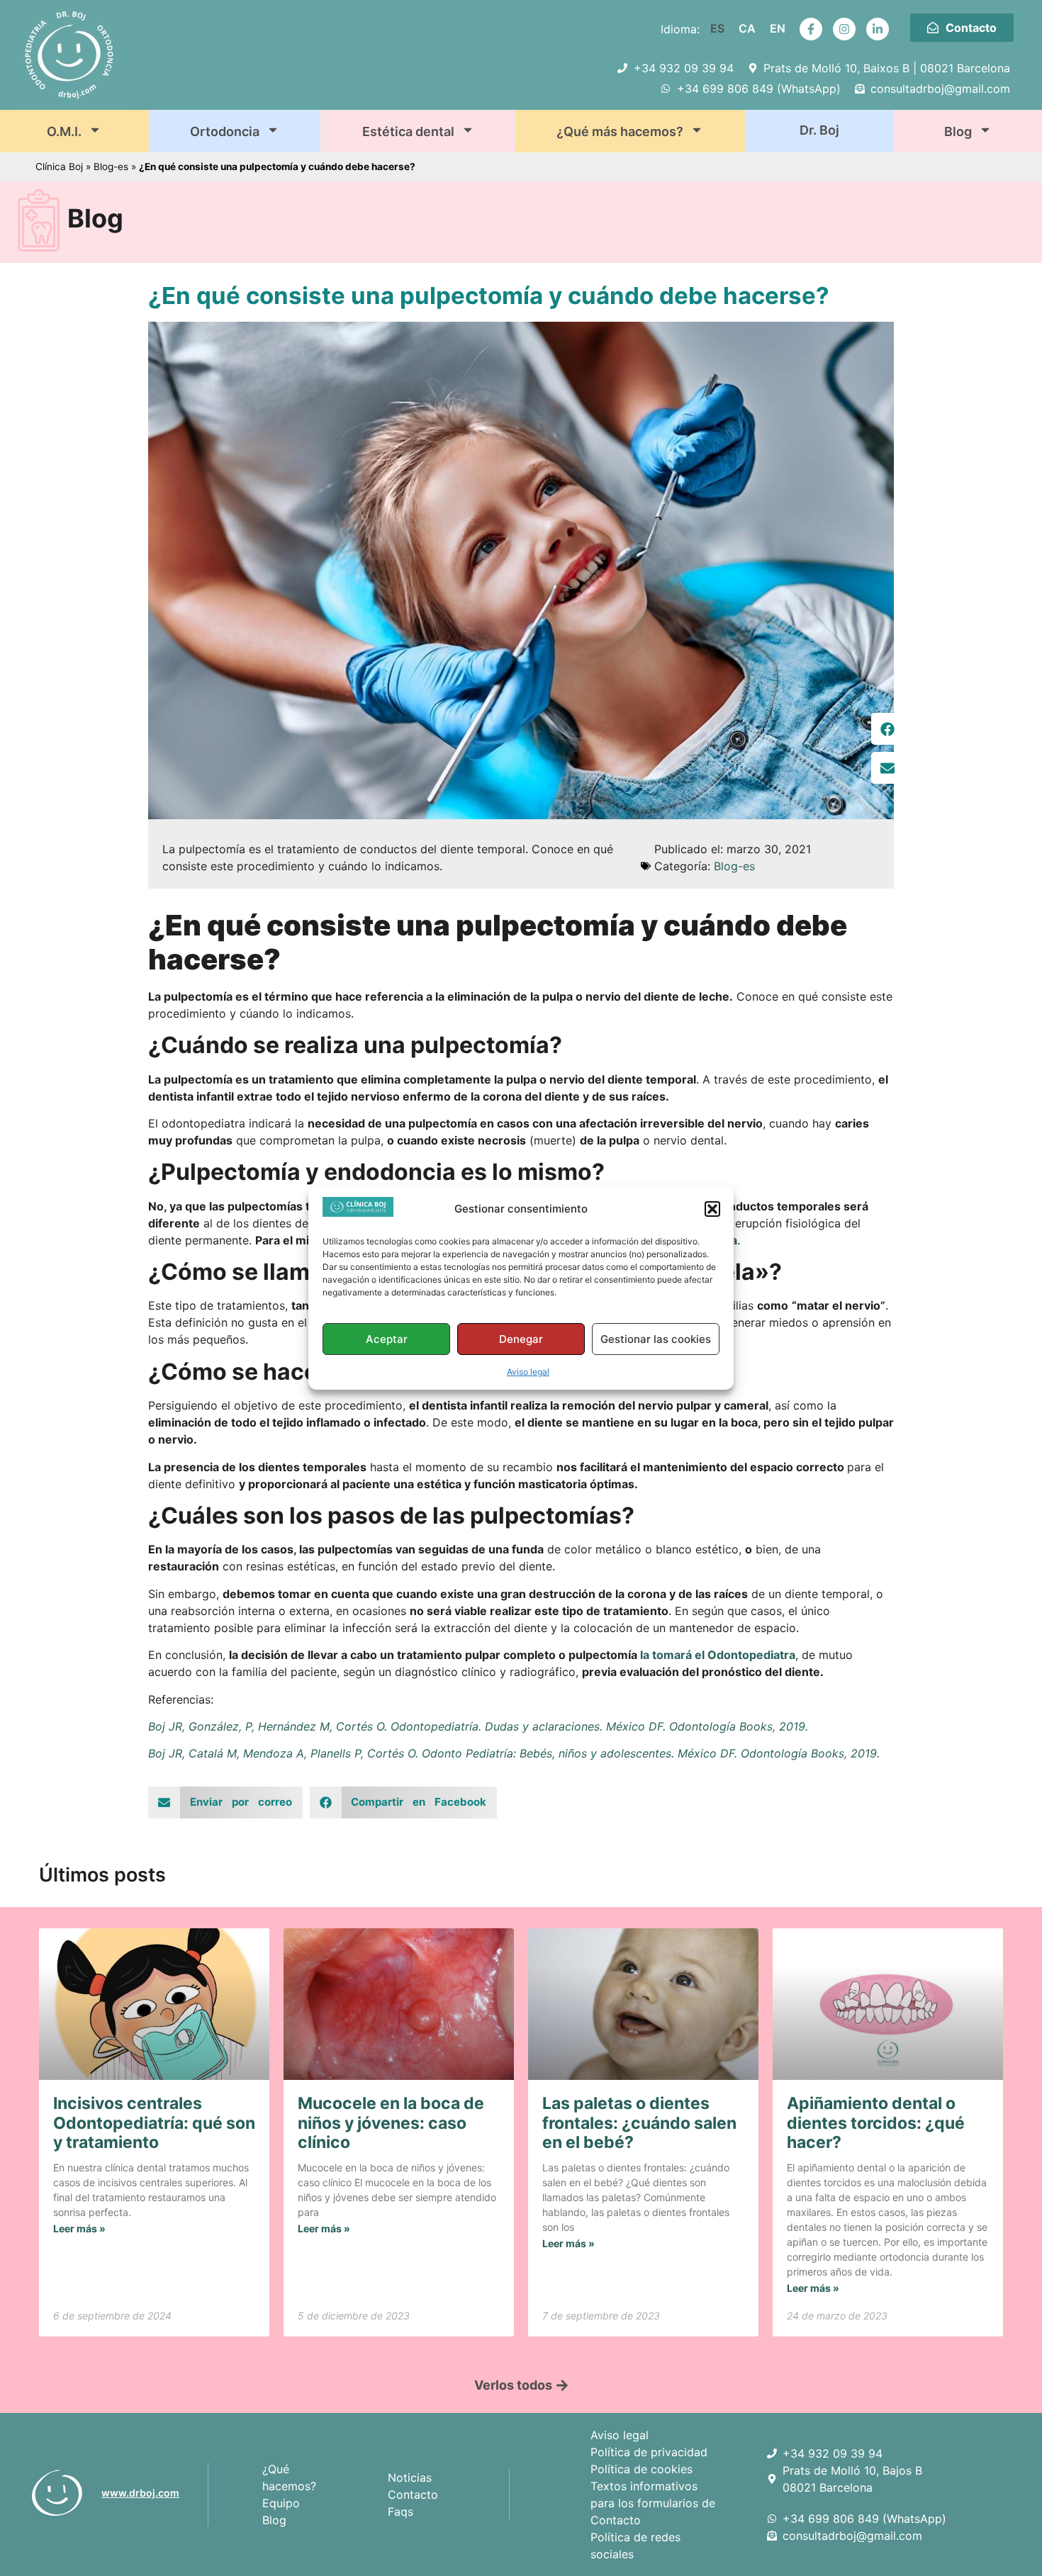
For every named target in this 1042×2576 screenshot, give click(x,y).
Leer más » (79, 2228)
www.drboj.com (140, 2493)
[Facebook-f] (811, 29)
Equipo (281, 2503)
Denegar (521, 1339)
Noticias (410, 2477)
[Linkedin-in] (878, 29)
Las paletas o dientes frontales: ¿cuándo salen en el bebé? (639, 2123)
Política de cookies (642, 2469)
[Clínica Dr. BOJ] (61, 2493)
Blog (958, 131)
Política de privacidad (649, 2452)
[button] (712, 1209)
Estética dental (408, 131)
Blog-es (111, 167)
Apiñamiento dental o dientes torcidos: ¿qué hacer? (876, 2123)
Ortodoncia (225, 131)
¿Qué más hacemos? (620, 131)
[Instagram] (844, 29)
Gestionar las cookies (656, 1339)
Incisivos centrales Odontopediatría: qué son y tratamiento (154, 2123)
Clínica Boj (59, 167)
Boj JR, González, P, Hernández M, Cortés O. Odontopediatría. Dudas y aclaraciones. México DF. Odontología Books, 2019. (478, 1726)
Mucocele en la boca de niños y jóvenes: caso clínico (391, 2123)
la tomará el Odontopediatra (718, 1655)
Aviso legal (528, 1372)
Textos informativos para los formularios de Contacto (653, 2503)
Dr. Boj (819, 130)
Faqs (400, 2512)
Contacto (413, 2495)
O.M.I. (64, 131)
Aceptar (387, 1339)
